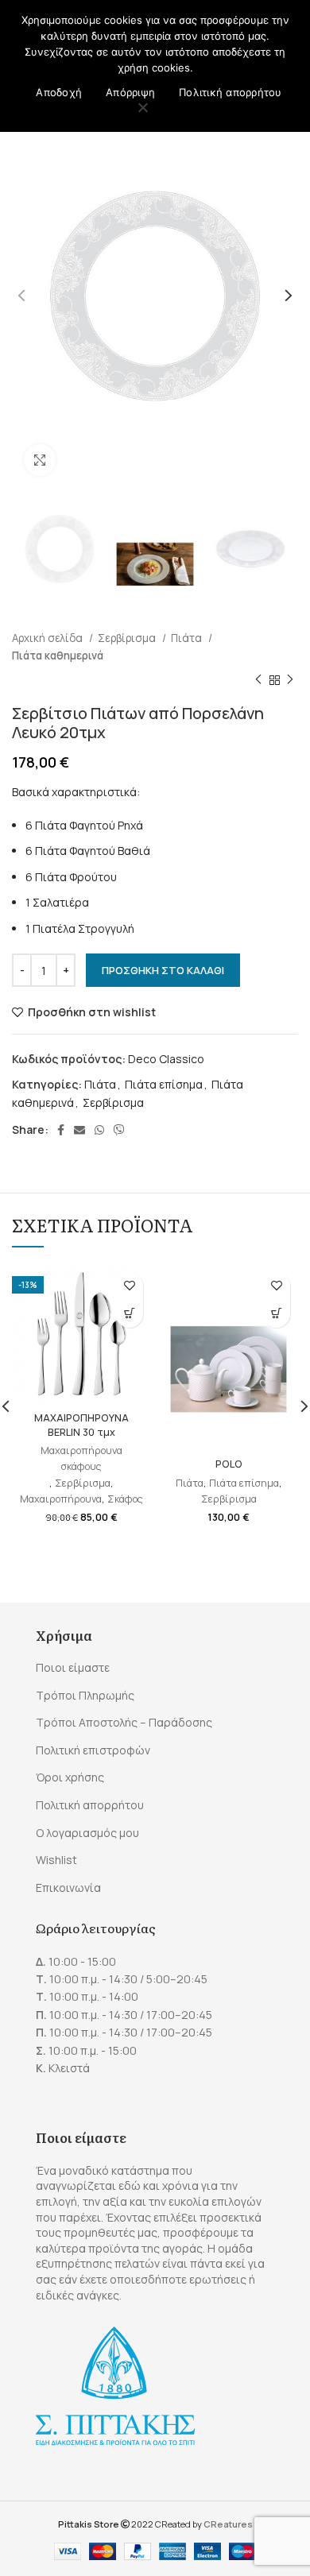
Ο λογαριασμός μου (87, 1833)
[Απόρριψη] (143, 109)
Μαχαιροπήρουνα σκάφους (81, 1458)
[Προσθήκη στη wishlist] (129, 1286)
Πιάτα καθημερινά (58, 656)
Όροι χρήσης (70, 1777)
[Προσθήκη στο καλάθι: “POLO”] (276, 1314)
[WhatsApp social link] (99, 1130)
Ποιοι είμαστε (73, 1667)
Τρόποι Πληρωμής (85, 1695)
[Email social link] (79, 1130)
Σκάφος (125, 1499)
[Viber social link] (119, 1130)
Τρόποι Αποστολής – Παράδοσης (124, 1722)
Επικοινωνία (68, 1888)
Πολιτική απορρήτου (90, 1805)
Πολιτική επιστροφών (93, 1750)
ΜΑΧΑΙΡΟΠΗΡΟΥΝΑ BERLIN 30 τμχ (81, 1425)
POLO (229, 1464)
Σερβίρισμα (128, 638)
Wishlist (56, 1860)
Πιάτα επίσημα (164, 1084)
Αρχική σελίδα (48, 638)
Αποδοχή (59, 92)
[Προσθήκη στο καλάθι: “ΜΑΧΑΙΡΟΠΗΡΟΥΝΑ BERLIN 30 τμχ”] (129, 1314)
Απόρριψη (130, 92)
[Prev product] (258, 680)
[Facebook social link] (61, 1130)
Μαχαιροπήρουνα (61, 1499)
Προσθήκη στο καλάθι (163, 970)
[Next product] (290, 680)
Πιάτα (188, 638)
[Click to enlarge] (40, 460)
